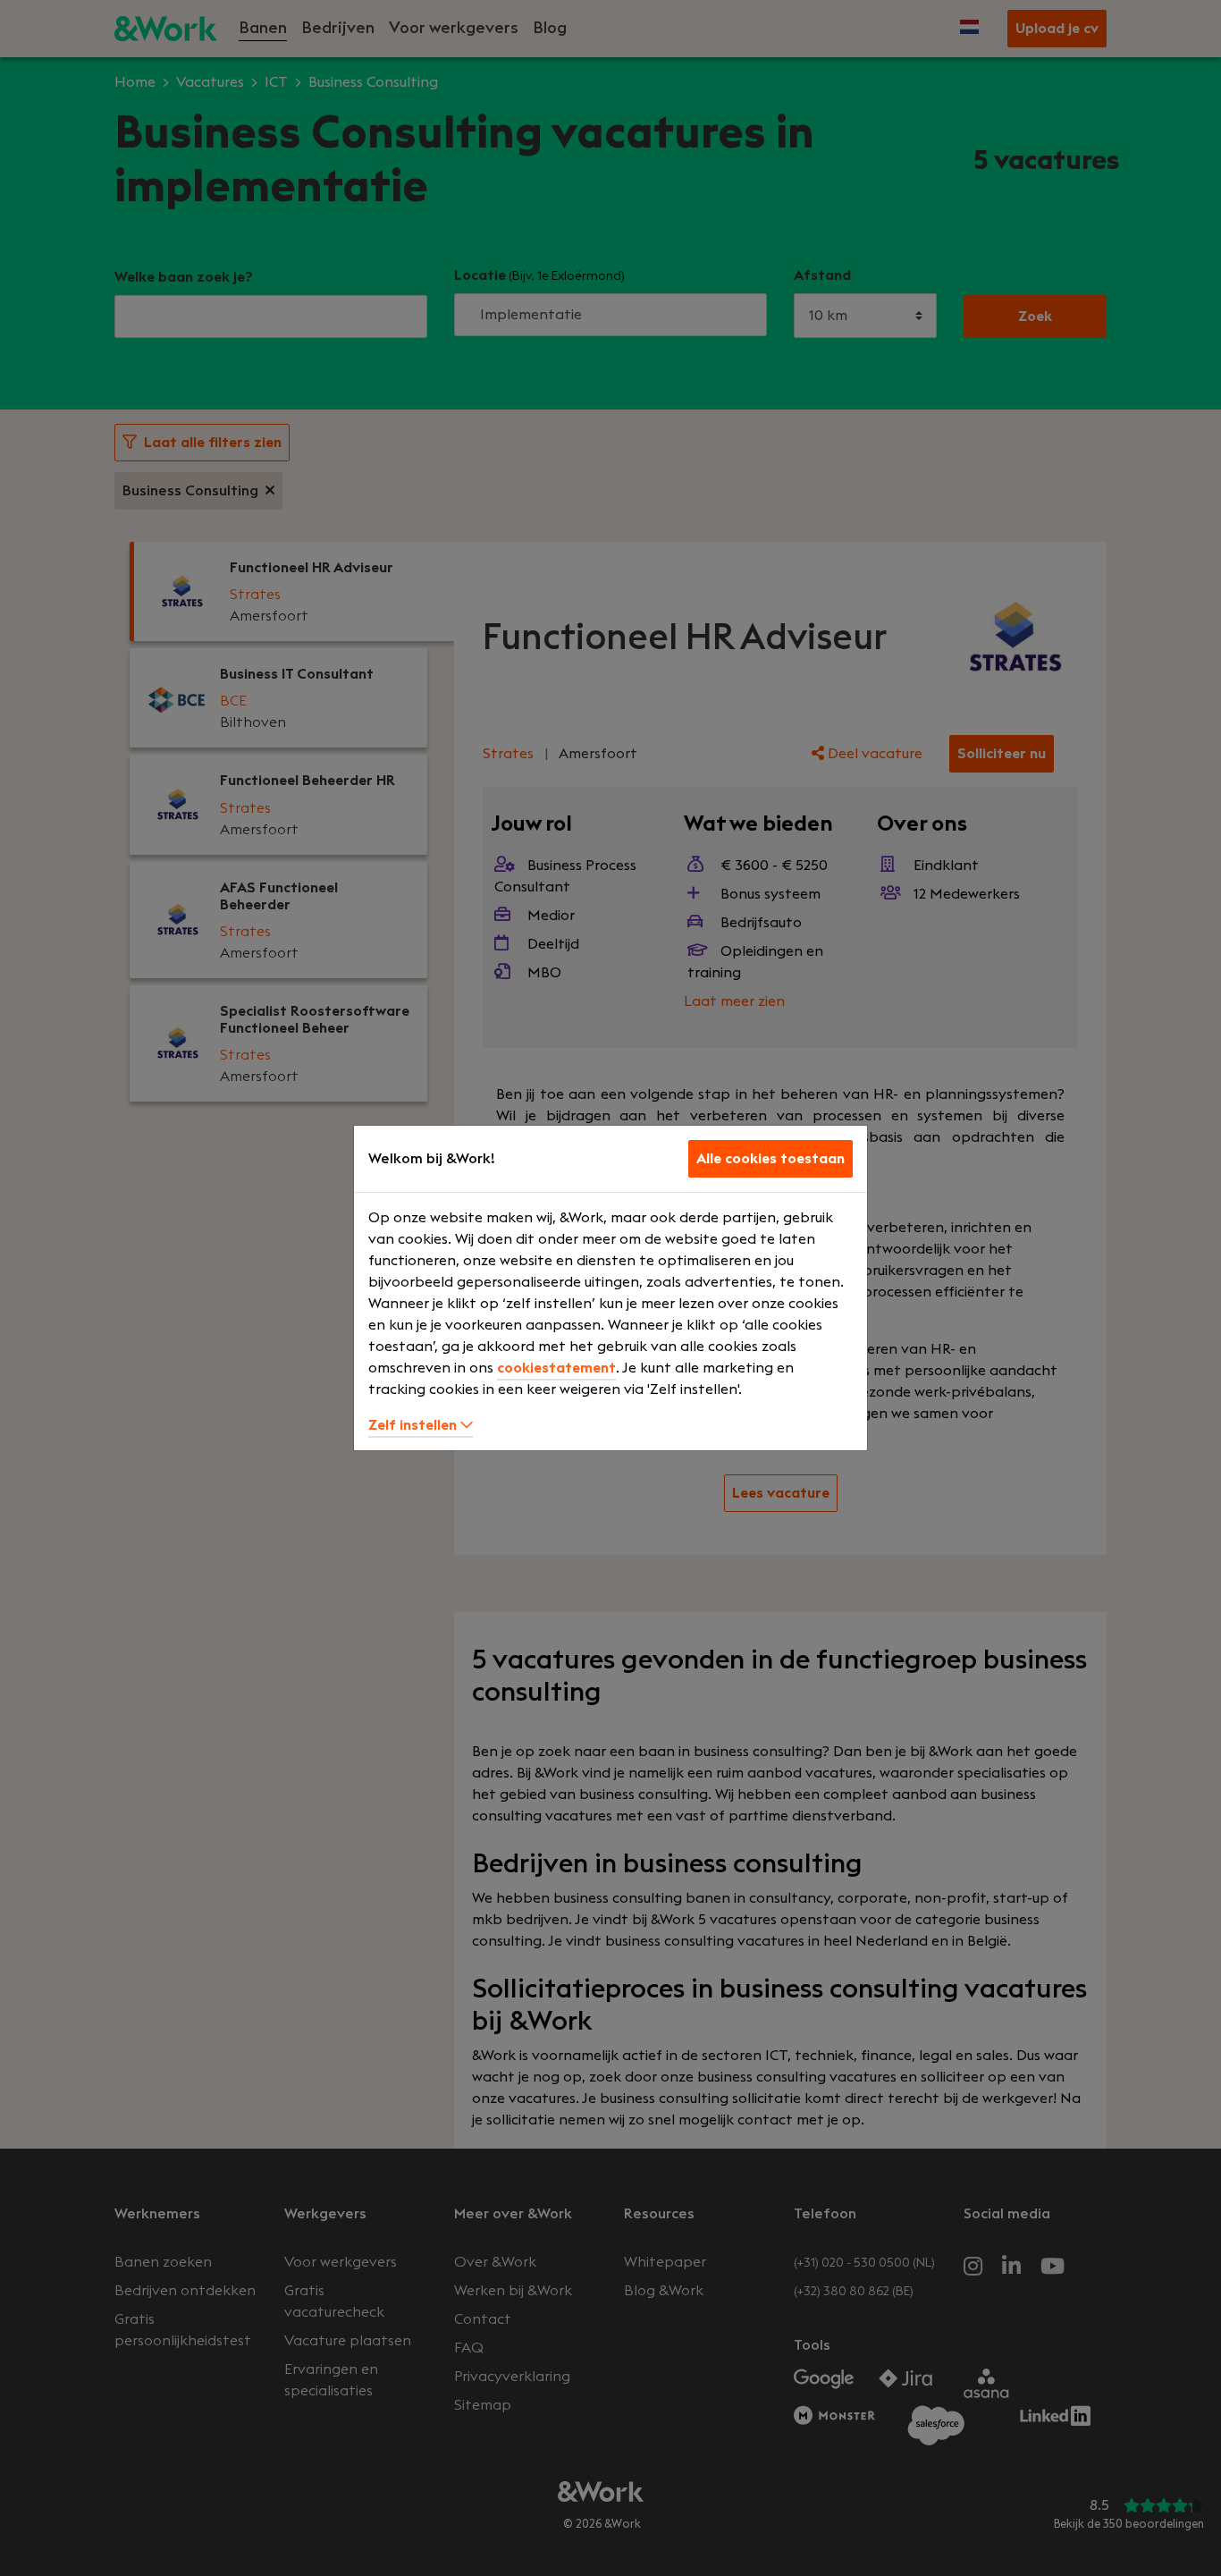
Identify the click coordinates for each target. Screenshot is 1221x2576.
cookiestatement (556, 1368)
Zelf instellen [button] (414, 1425)
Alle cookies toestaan (770, 1159)
